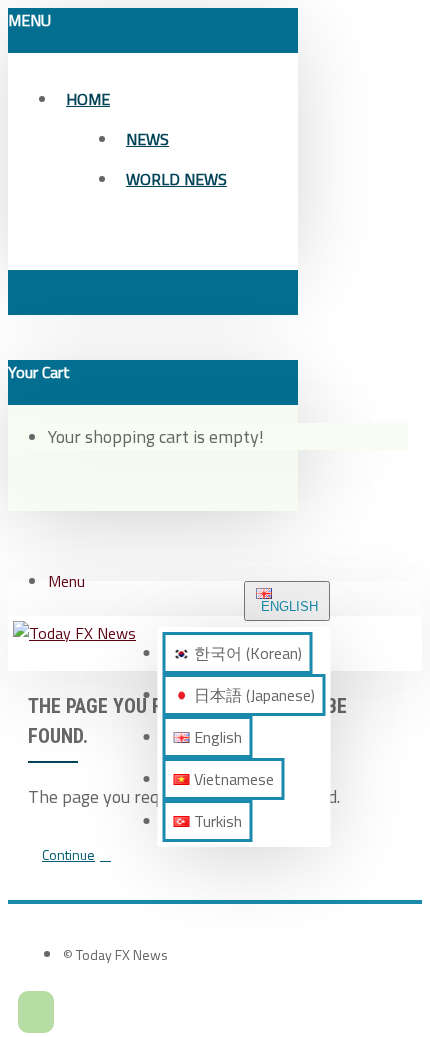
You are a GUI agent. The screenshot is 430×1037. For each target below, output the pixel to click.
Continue (68, 854)
